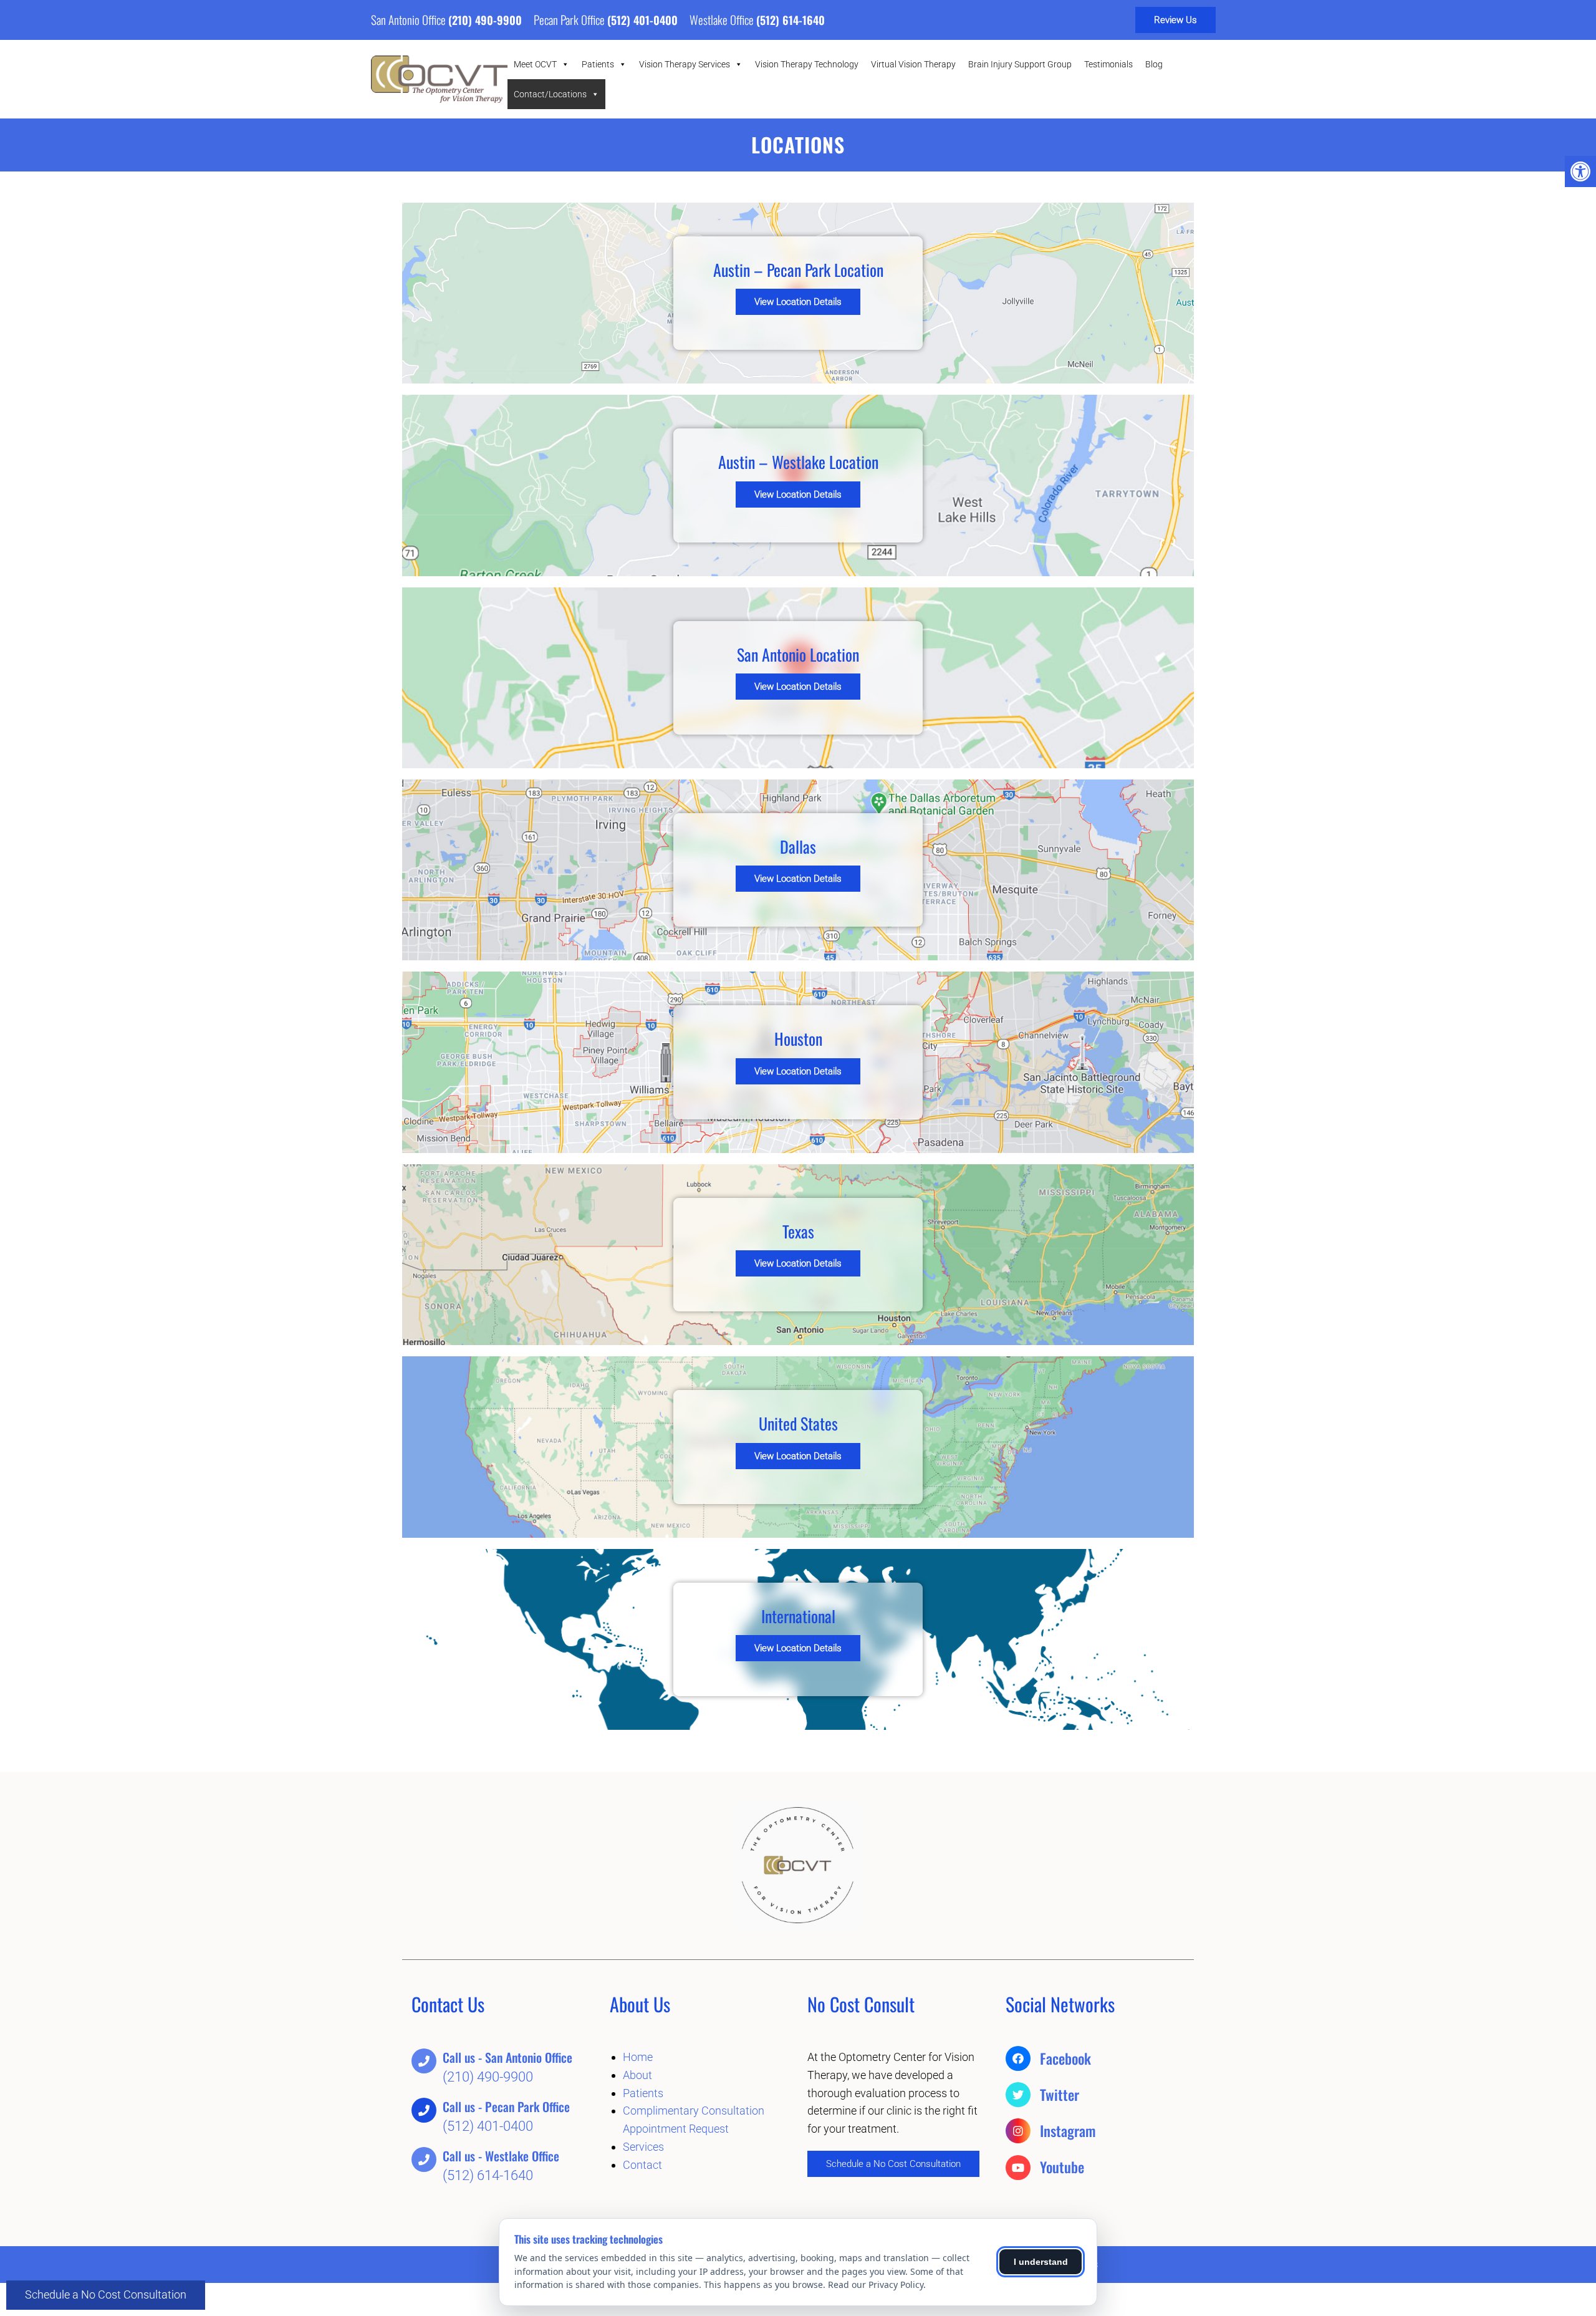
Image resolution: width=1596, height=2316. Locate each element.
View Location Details (798, 302)
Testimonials (1108, 64)
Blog (1154, 64)
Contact (642, 2165)
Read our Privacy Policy (876, 2285)
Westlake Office (723, 19)
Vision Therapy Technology (807, 64)
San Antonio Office (410, 19)
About (637, 2075)
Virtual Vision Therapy (913, 64)
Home (638, 2057)
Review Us (1175, 20)
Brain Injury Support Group (1020, 64)
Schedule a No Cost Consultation (106, 2294)
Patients (598, 64)
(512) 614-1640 (791, 20)
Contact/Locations (550, 94)
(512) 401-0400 (642, 20)
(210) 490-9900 (485, 20)
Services (643, 2147)
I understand (1041, 2262)
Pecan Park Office (570, 19)
